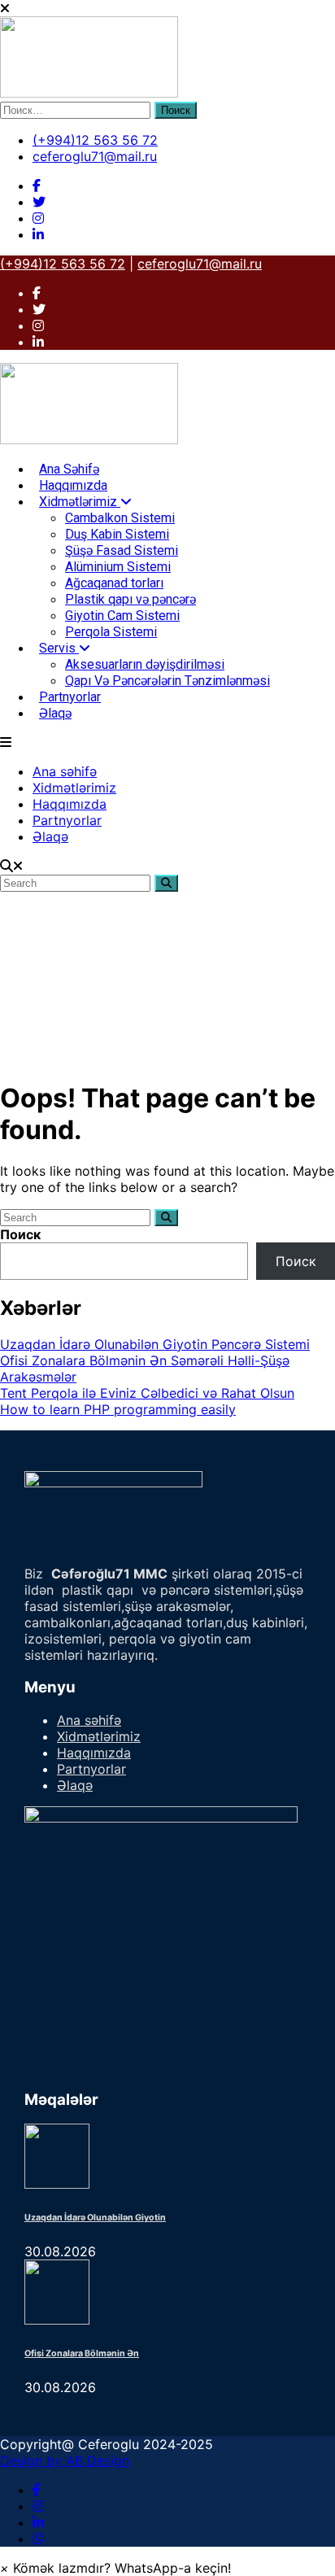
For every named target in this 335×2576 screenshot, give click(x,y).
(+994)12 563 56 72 (95, 140)
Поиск (20, 1234)
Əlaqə (55, 713)
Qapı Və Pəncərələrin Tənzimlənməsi (167, 681)
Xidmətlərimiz (80, 502)
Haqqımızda (73, 485)
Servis (59, 648)
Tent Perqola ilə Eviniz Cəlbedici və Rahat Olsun (147, 1393)
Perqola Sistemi (111, 632)
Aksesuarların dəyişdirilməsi (145, 664)
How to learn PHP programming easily (118, 1409)
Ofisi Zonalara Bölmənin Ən (82, 2353)
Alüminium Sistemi (118, 567)
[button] (115, 2568)
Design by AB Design (65, 2460)
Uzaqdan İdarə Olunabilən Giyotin (95, 2218)
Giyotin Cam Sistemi (122, 616)
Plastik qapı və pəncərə (131, 599)
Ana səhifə (69, 469)
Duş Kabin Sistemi (117, 534)
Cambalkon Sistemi (120, 518)
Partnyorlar (70, 697)
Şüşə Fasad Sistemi (122, 550)
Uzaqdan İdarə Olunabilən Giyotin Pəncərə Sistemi (155, 1344)
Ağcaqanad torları (114, 583)
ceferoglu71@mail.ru (95, 156)
